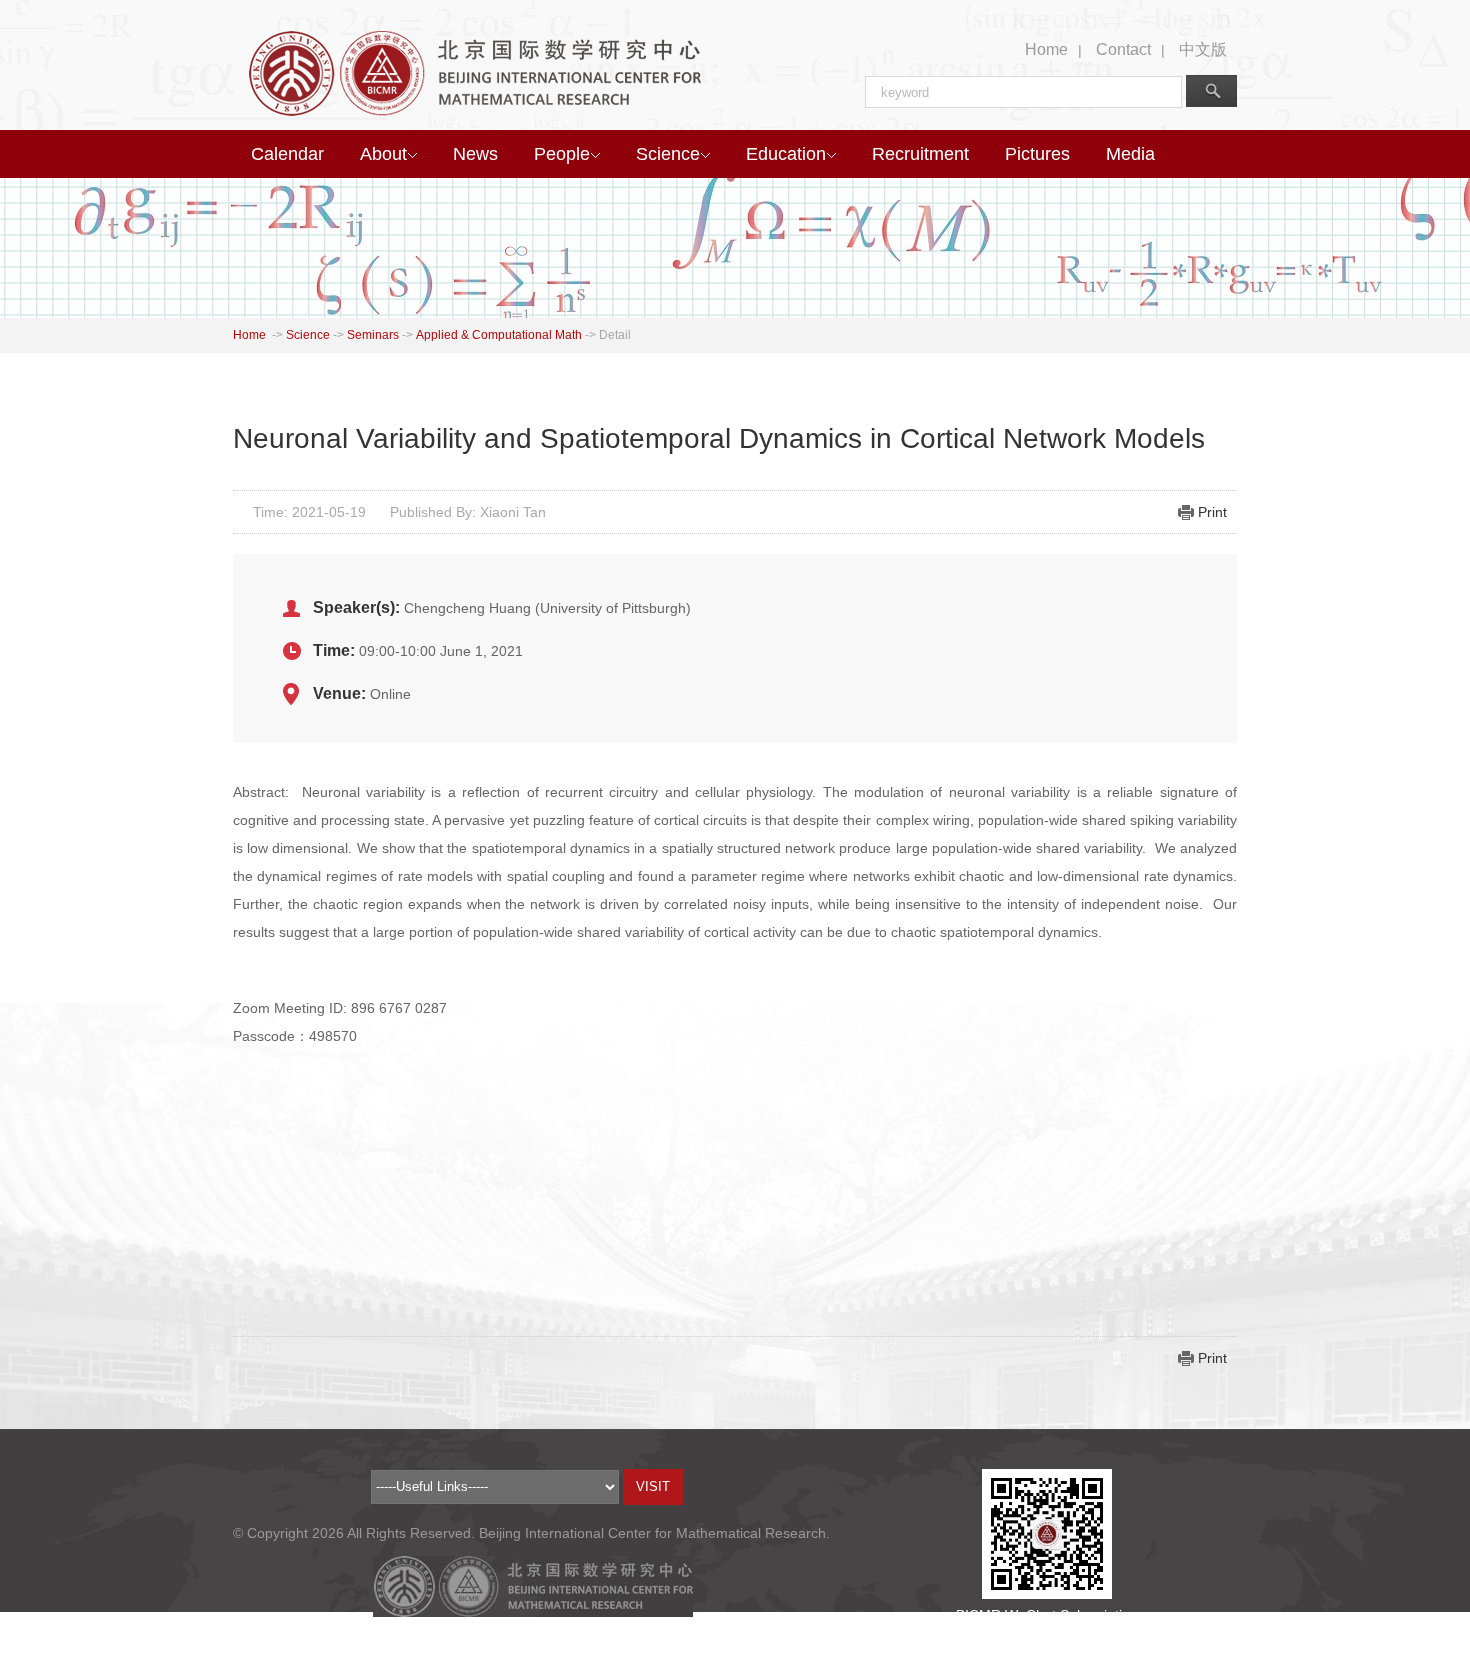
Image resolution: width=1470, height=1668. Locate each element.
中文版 (1203, 49)
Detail (615, 335)
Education (786, 154)
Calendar (287, 154)
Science (668, 154)
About (383, 154)
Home (1046, 49)
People (562, 154)
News (475, 154)
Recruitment (920, 154)
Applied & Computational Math (499, 335)
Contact (1123, 49)
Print (1212, 512)
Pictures (1037, 154)
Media (1130, 154)
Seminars (373, 335)
